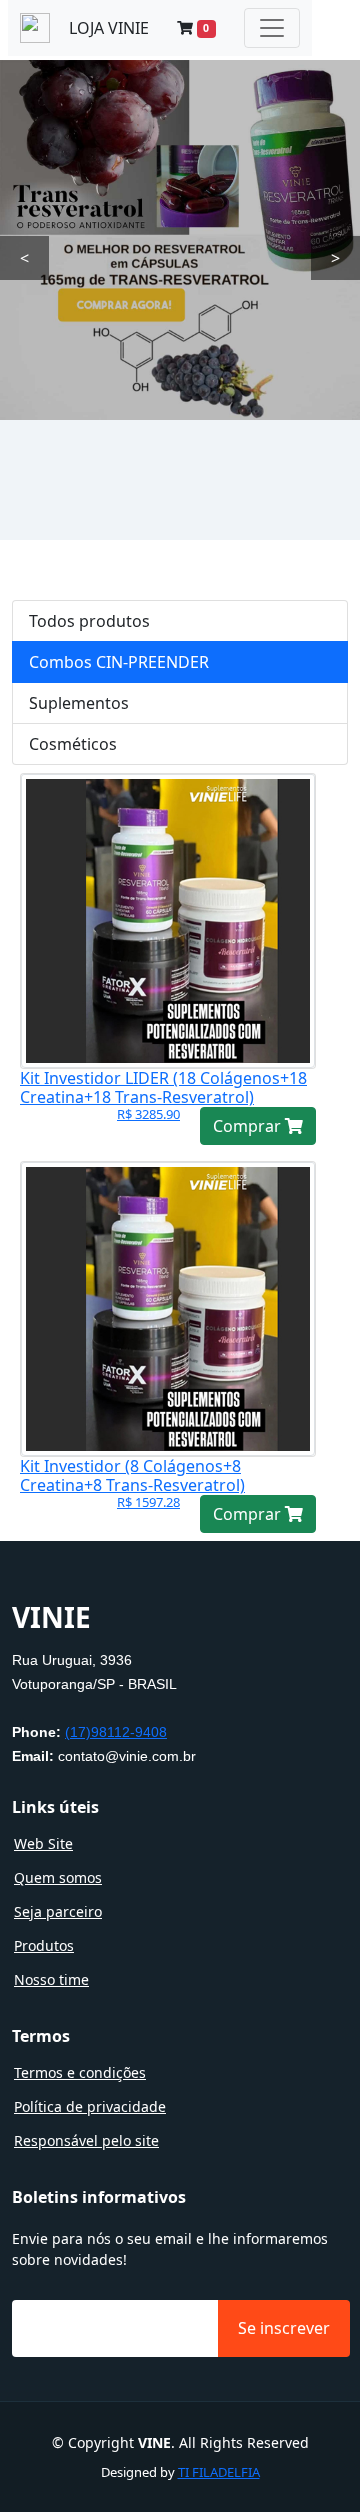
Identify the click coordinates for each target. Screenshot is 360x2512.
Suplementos (79, 703)
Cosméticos (73, 744)
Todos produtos (89, 621)
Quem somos (58, 1878)
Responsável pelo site (86, 2141)
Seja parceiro (58, 1912)
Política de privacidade (90, 2107)
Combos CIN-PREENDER (119, 662)
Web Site (43, 1844)
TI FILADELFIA (219, 2472)
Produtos (44, 1946)
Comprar (249, 1126)
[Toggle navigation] (272, 28)
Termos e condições (80, 2073)
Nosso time (51, 1980)
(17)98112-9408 (116, 1732)
